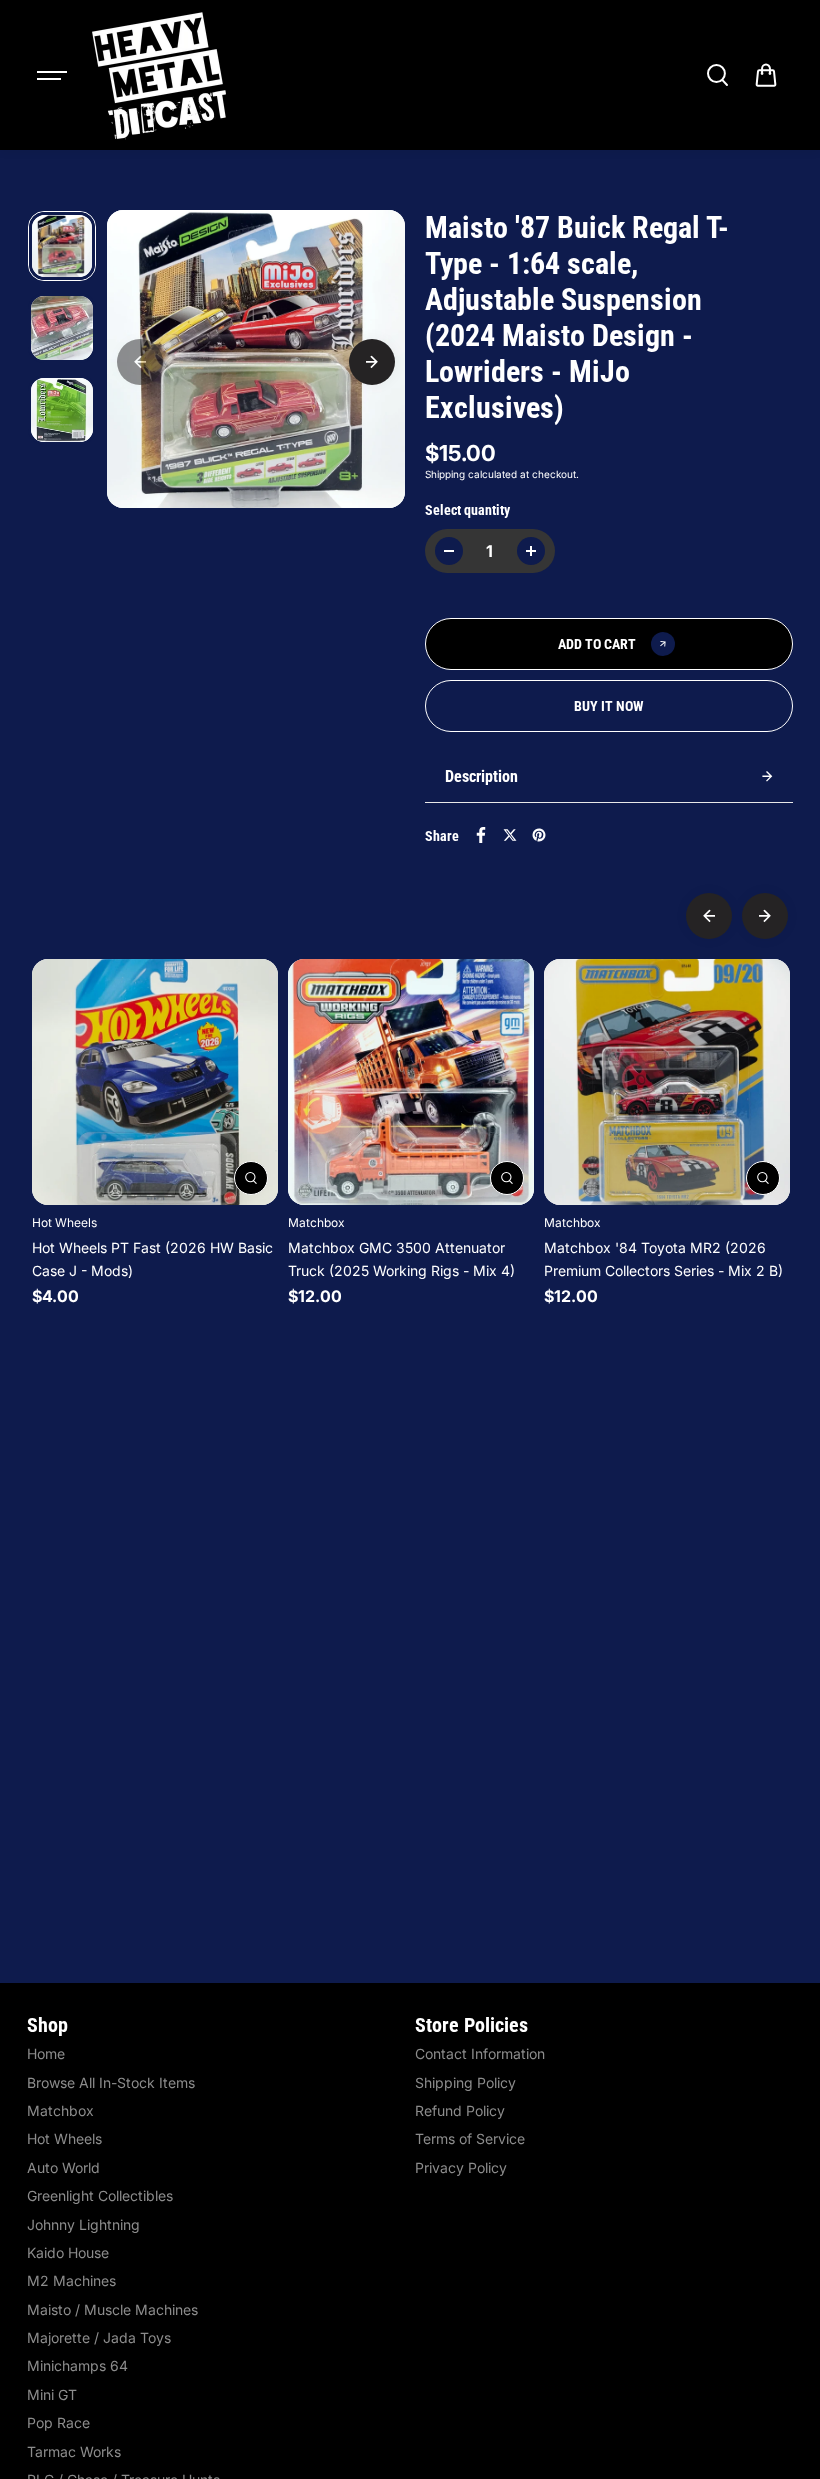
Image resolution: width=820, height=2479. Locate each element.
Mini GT (52, 2394)
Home (46, 2053)
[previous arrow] (140, 362)
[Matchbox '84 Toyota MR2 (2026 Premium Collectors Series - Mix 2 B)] (667, 1082)
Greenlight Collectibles (100, 2195)
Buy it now (609, 706)
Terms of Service (470, 2138)
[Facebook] (481, 835)
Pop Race (58, 2422)
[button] (766, 75)
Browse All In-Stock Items (111, 2082)
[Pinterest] (539, 835)
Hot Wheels (64, 2138)
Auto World (63, 2167)
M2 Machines (71, 2280)
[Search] (717, 75)
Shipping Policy (465, 2082)
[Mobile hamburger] (54, 75)
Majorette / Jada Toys (99, 2337)
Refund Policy (460, 2110)
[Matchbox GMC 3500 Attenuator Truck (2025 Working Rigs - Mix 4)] (411, 1082)
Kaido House (68, 2252)
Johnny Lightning (83, 2224)
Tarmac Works (74, 2451)
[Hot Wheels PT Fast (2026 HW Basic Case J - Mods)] (155, 1082)
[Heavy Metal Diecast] (161, 75)
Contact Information (480, 2053)
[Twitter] (510, 835)
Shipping (445, 474)
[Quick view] (251, 1178)
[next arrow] (372, 362)
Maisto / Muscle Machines (112, 2309)
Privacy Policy (461, 2167)
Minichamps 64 (77, 2365)
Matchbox (60, 2110)
